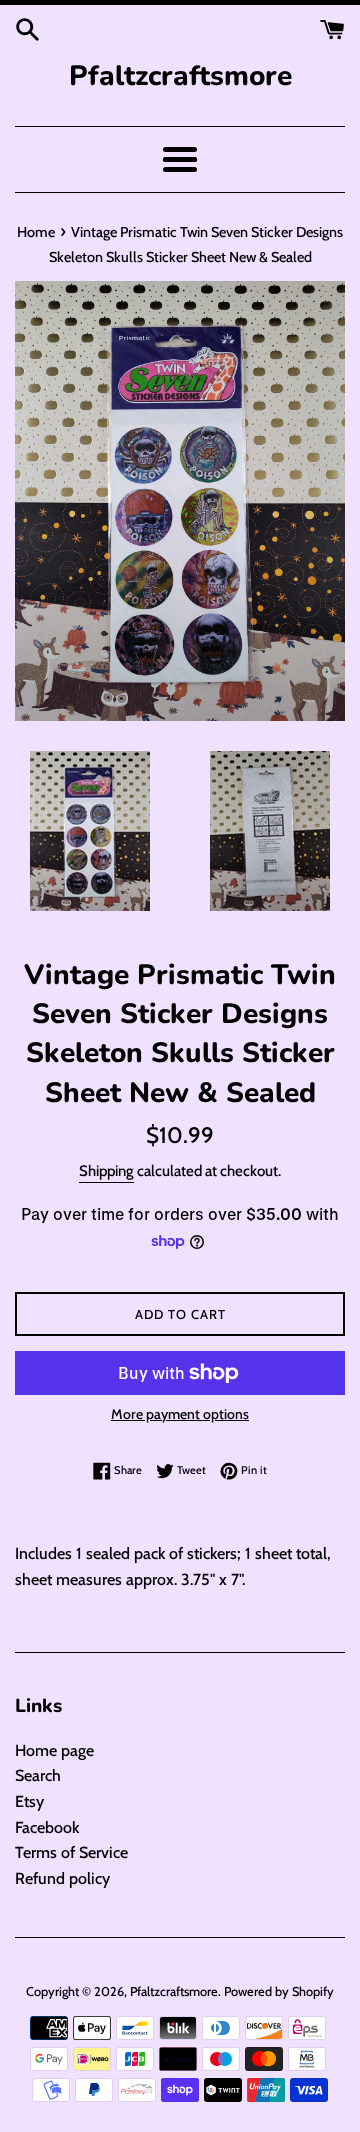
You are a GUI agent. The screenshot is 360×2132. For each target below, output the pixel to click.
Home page (54, 1750)
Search (38, 1775)
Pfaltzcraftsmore (180, 76)
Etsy (29, 1801)
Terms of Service (71, 1852)
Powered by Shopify (279, 1991)
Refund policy (62, 1878)
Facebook (47, 1827)
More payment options (180, 1414)
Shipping (106, 1171)
